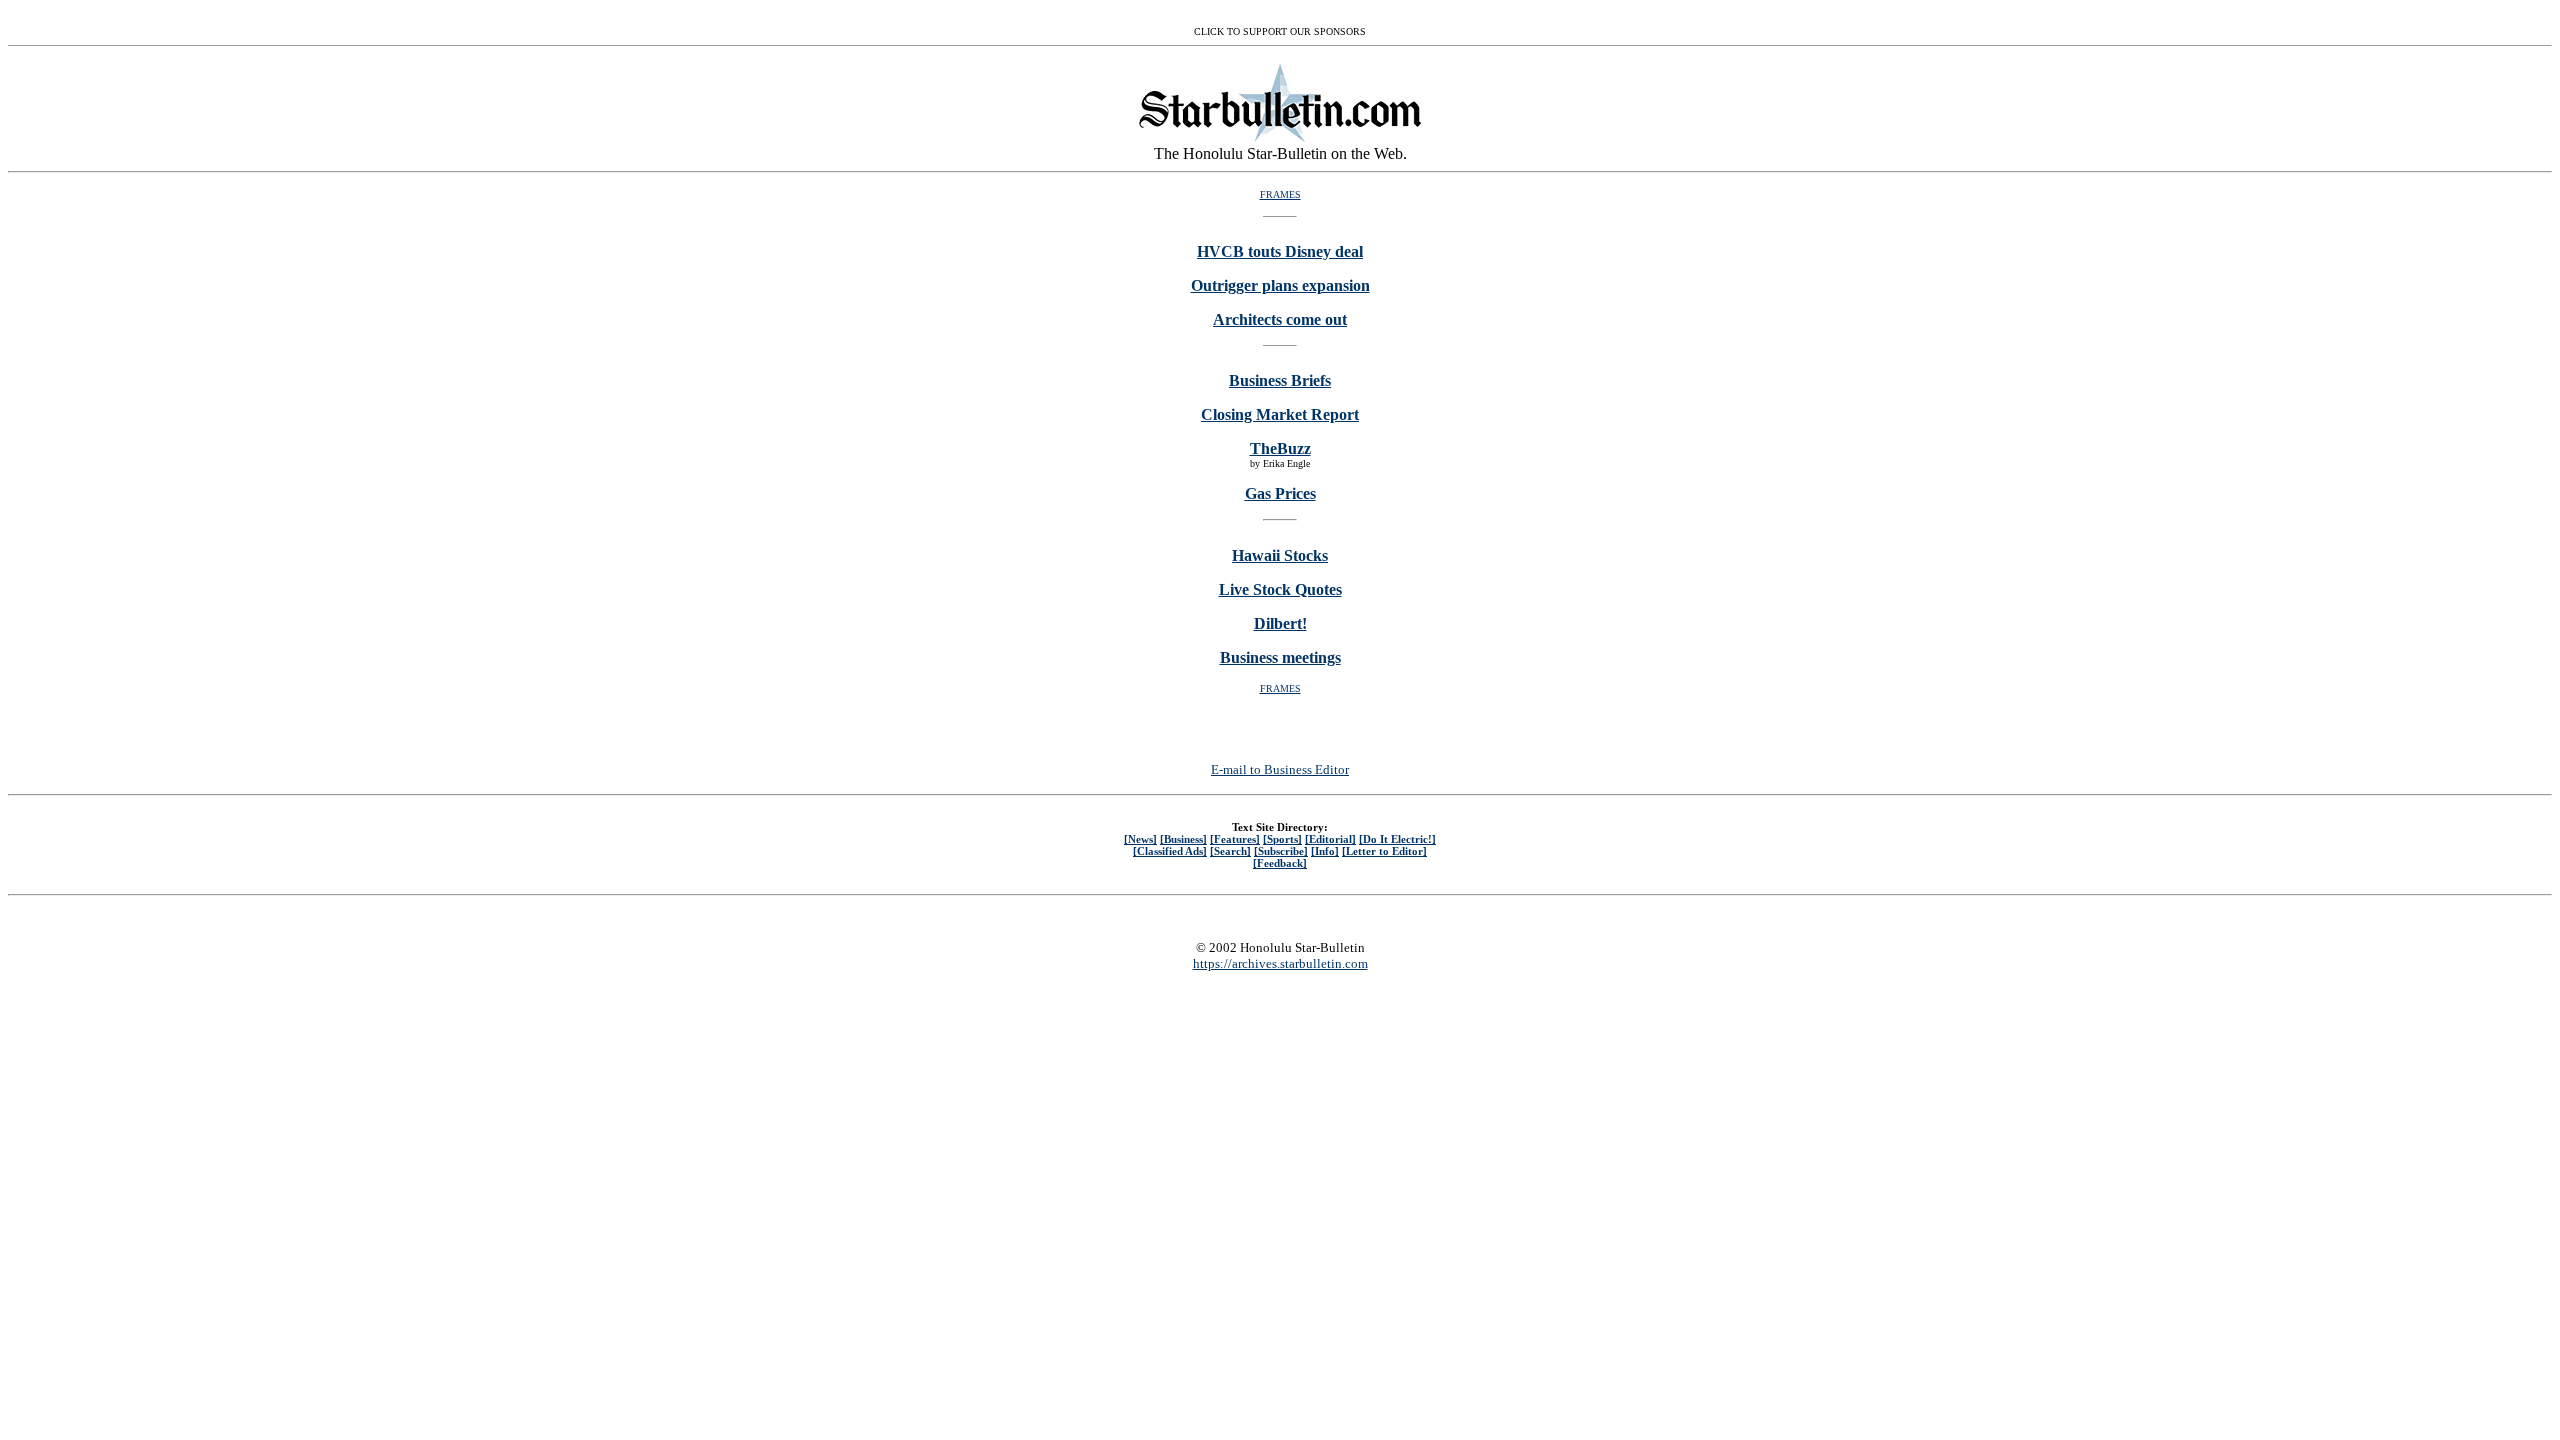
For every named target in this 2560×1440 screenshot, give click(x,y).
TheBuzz (1280, 448)
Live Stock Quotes (1280, 589)
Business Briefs (1280, 380)
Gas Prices (1280, 493)
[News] (1140, 839)
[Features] (1235, 839)
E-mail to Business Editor (1280, 769)
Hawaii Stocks (1280, 555)
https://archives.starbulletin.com (1280, 963)
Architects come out (1280, 319)
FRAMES (1280, 194)
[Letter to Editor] (1384, 851)
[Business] (1183, 839)
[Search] (1230, 851)
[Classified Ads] (1170, 851)
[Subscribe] (1281, 851)
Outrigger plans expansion (1280, 285)
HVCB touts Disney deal (1280, 251)
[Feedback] (1280, 863)
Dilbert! (1280, 623)
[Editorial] (1330, 839)
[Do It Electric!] (1397, 839)
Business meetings (1280, 657)
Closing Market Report (1280, 414)
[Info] (1325, 851)
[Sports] (1282, 839)
